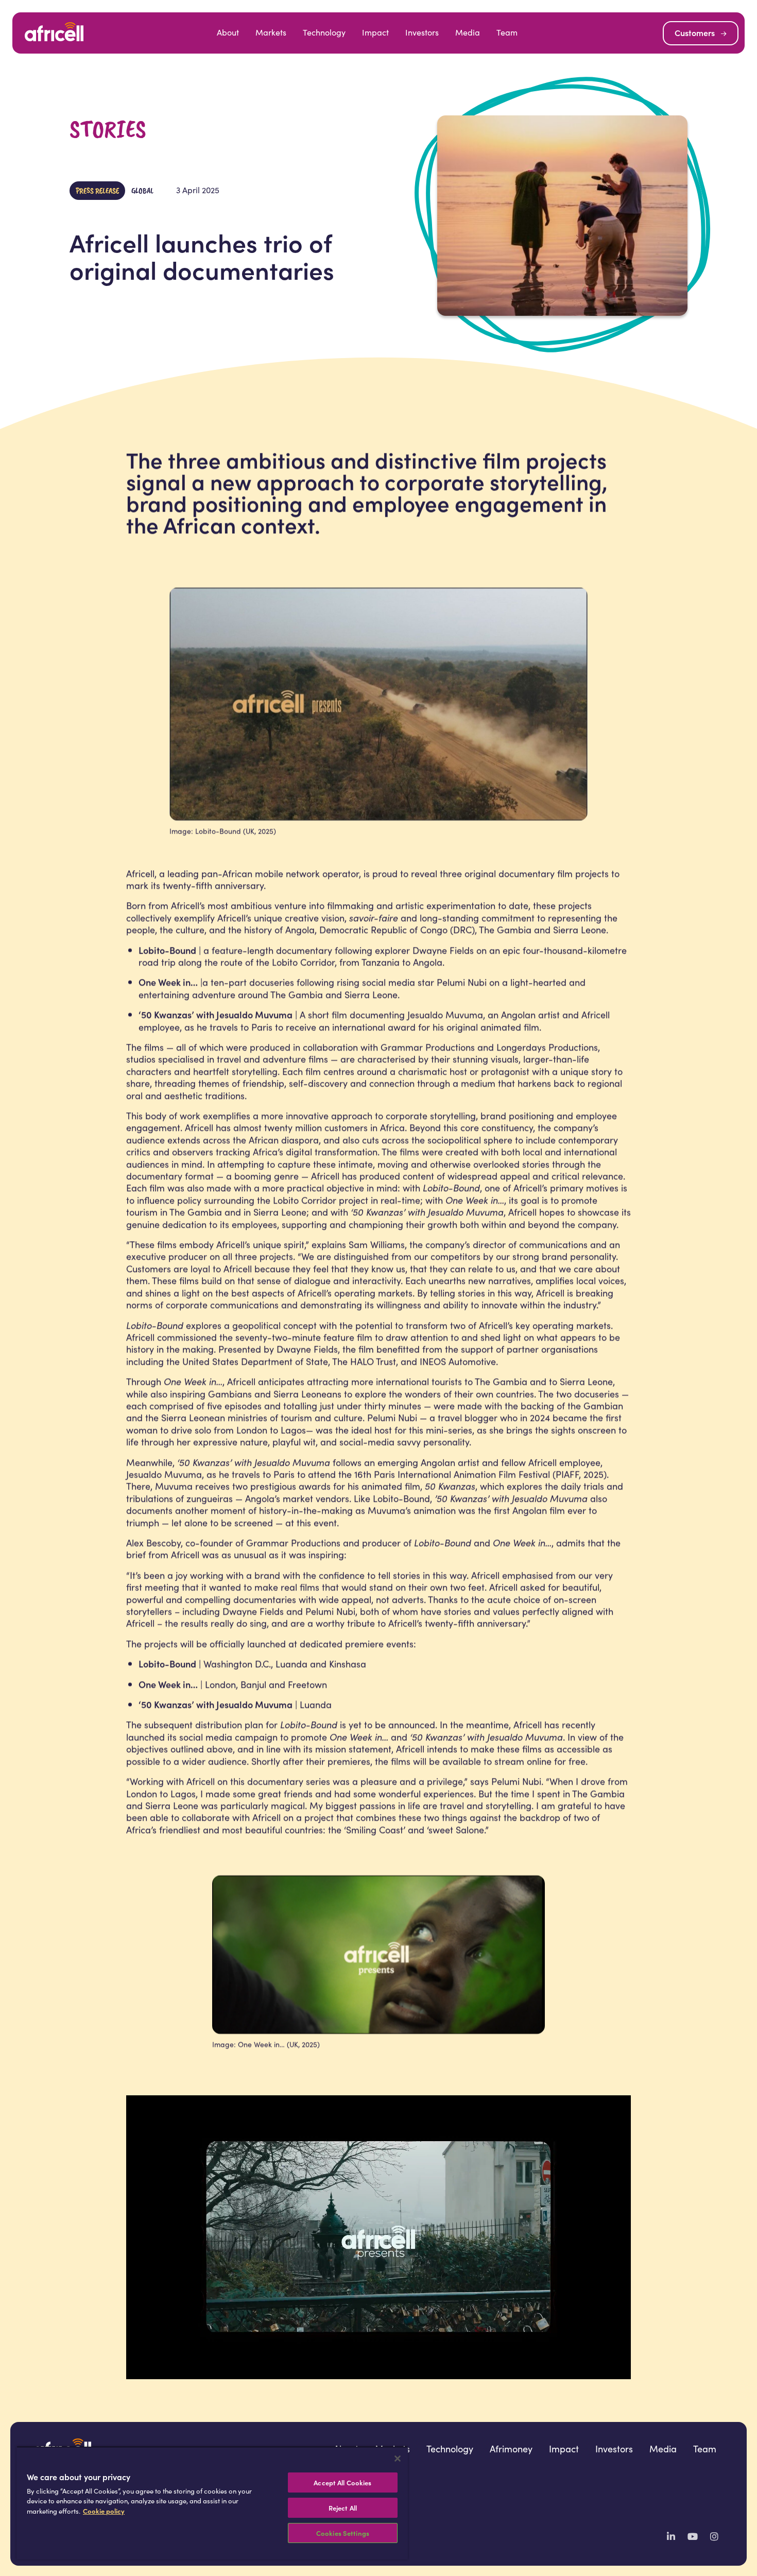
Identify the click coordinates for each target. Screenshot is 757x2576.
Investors (422, 32)
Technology (324, 32)
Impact (375, 32)
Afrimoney (511, 2449)
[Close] (398, 2459)
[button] (701, 33)
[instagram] (714, 2536)
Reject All (343, 2508)
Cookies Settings (343, 2533)
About (228, 32)
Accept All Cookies (342, 2482)
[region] (212, 2503)
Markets (271, 32)
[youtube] (693, 2536)
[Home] (54, 33)
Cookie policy (104, 2511)
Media (468, 32)
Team (507, 32)
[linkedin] (671, 2536)
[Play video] (378, 2237)
